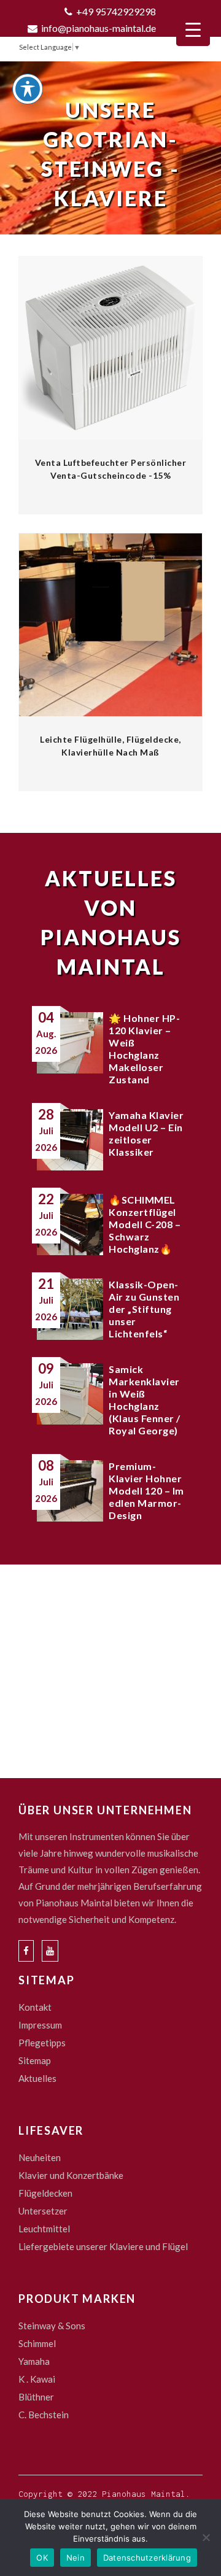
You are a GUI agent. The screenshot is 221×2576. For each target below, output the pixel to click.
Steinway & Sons (52, 2326)
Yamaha (34, 2361)
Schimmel (37, 2343)
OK (42, 2558)
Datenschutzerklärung (147, 2558)
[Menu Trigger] (193, 29)
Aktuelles (37, 2078)
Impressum (40, 2025)
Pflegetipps (42, 2043)
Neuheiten (40, 2157)
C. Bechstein (44, 2415)
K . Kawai (37, 2379)
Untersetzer (43, 2211)
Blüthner (36, 2397)
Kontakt (35, 2007)
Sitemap (35, 2060)
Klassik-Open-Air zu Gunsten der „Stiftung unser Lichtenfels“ (144, 1309)
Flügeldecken (45, 2193)
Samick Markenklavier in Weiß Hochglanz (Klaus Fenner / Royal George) (145, 1400)
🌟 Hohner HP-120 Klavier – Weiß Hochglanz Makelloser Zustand (144, 1049)
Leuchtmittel (44, 2229)
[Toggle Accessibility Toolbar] (28, 89)
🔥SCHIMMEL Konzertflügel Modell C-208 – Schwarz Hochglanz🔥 (145, 1224)
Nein (76, 2558)
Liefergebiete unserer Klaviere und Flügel (103, 2246)
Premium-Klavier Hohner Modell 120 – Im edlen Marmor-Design (146, 1491)
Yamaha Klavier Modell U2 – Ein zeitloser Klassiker (146, 1133)
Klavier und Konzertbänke (71, 2175)
